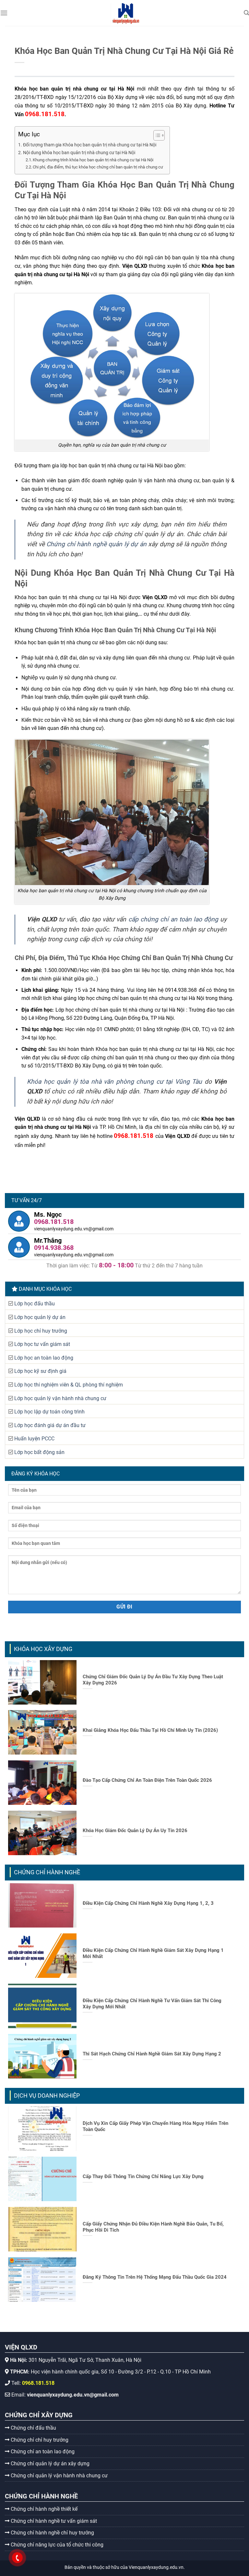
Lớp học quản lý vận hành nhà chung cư (60, 1398)
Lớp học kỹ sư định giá (40, 1371)
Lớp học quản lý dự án (40, 1317)
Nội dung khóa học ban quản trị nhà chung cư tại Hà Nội (79, 153)
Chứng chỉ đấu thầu (33, 2428)
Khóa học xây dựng (43, 1649)
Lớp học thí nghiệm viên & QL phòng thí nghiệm (69, 1385)
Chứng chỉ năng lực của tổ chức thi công (56, 2545)
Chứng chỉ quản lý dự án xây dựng (49, 2464)
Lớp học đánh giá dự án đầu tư (50, 1425)
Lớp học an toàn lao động (44, 1358)
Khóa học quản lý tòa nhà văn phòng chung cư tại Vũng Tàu (114, 1082)
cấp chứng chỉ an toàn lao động (173, 919)
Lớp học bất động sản (39, 1452)
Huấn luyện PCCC (34, 1439)
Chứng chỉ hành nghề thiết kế (43, 2509)
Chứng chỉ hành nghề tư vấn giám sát (53, 2521)
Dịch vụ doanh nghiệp (47, 2095)
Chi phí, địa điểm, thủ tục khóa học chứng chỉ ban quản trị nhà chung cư (98, 167)
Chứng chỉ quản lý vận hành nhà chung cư (59, 2476)
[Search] (246, 13)
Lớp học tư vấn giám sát (42, 1344)
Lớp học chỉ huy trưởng (41, 1331)
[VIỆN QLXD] (126, 13)
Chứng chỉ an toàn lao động (42, 2452)
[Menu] (4, 13)
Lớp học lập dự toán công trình (49, 1412)
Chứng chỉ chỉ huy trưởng (39, 2440)
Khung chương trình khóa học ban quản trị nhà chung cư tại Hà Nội (93, 160)
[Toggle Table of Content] (156, 135)
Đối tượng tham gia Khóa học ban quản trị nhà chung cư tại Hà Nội (90, 145)
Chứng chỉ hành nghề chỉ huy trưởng (52, 2533)
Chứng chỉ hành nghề (47, 1872)
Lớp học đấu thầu (35, 1304)
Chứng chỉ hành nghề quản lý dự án (96, 544)
